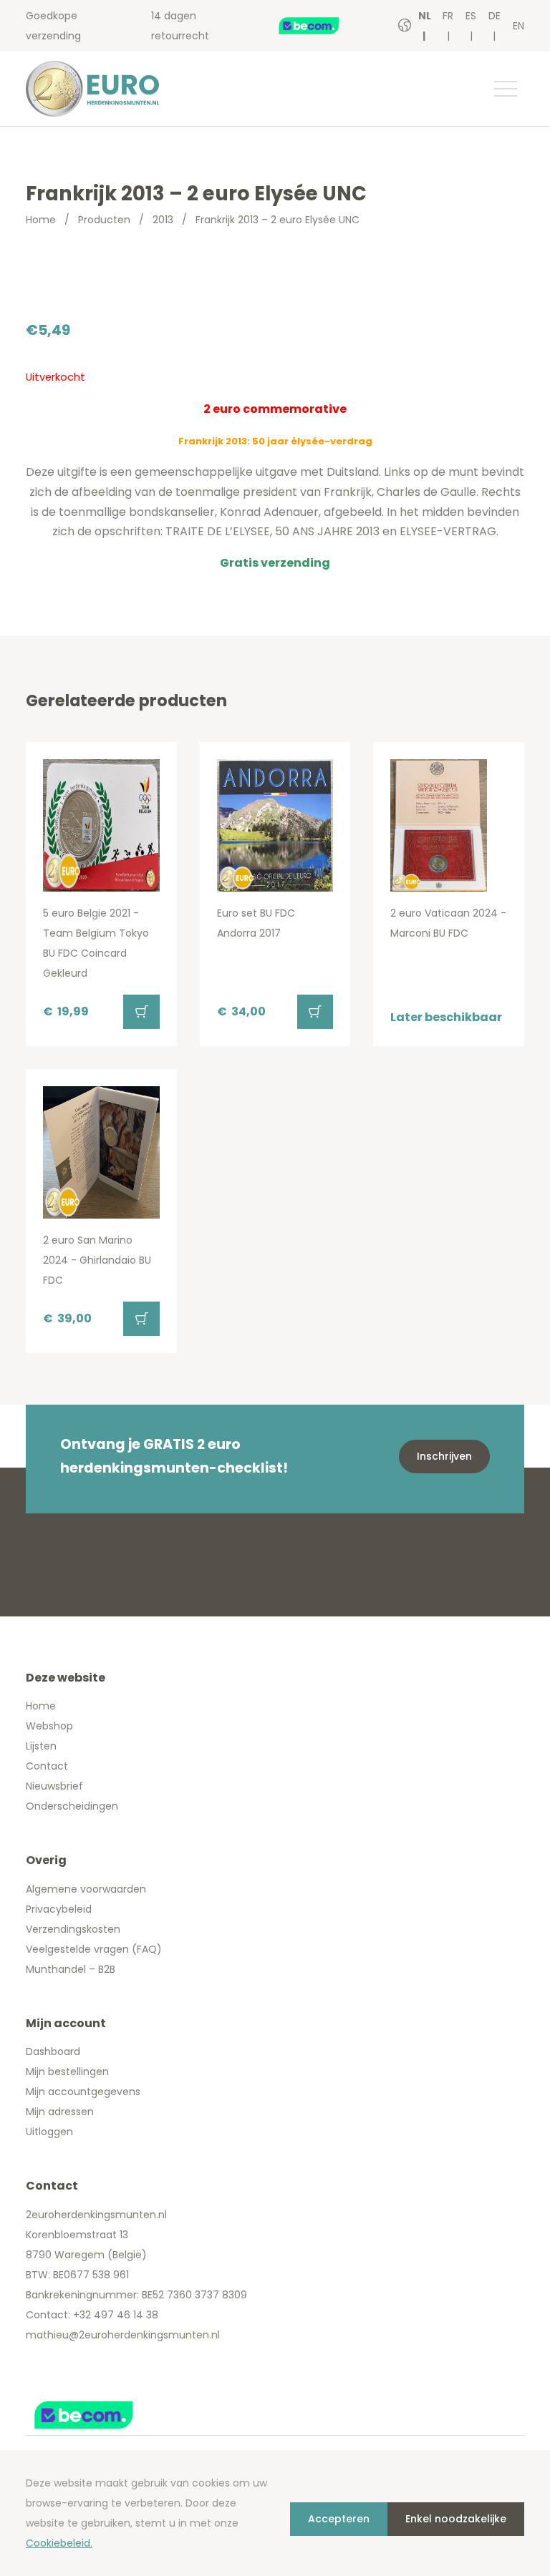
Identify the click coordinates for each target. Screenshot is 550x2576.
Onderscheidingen (72, 1806)
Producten (104, 220)
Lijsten (41, 1746)
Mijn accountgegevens (83, 2092)
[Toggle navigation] (505, 89)
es (471, 16)
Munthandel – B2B (71, 1969)
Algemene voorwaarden (86, 1889)
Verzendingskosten (73, 1929)
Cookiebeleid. (59, 2543)
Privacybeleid (59, 1909)
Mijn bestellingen (67, 2072)
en (518, 26)
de (494, 16)
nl (425, 16)
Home (41, 220)
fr (448, 16)
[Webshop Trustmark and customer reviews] (323, 26)
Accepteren (339, 2519)
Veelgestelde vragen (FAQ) (94, 1949)
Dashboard (53, 2051)
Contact (47, 1766)
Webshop (49, 1726)
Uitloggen (49, 2132)
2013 (163, 220)
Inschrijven (444, 1456)
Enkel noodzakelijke (456, 2519)
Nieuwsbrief (54, 1786)
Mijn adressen (60, 2112)
